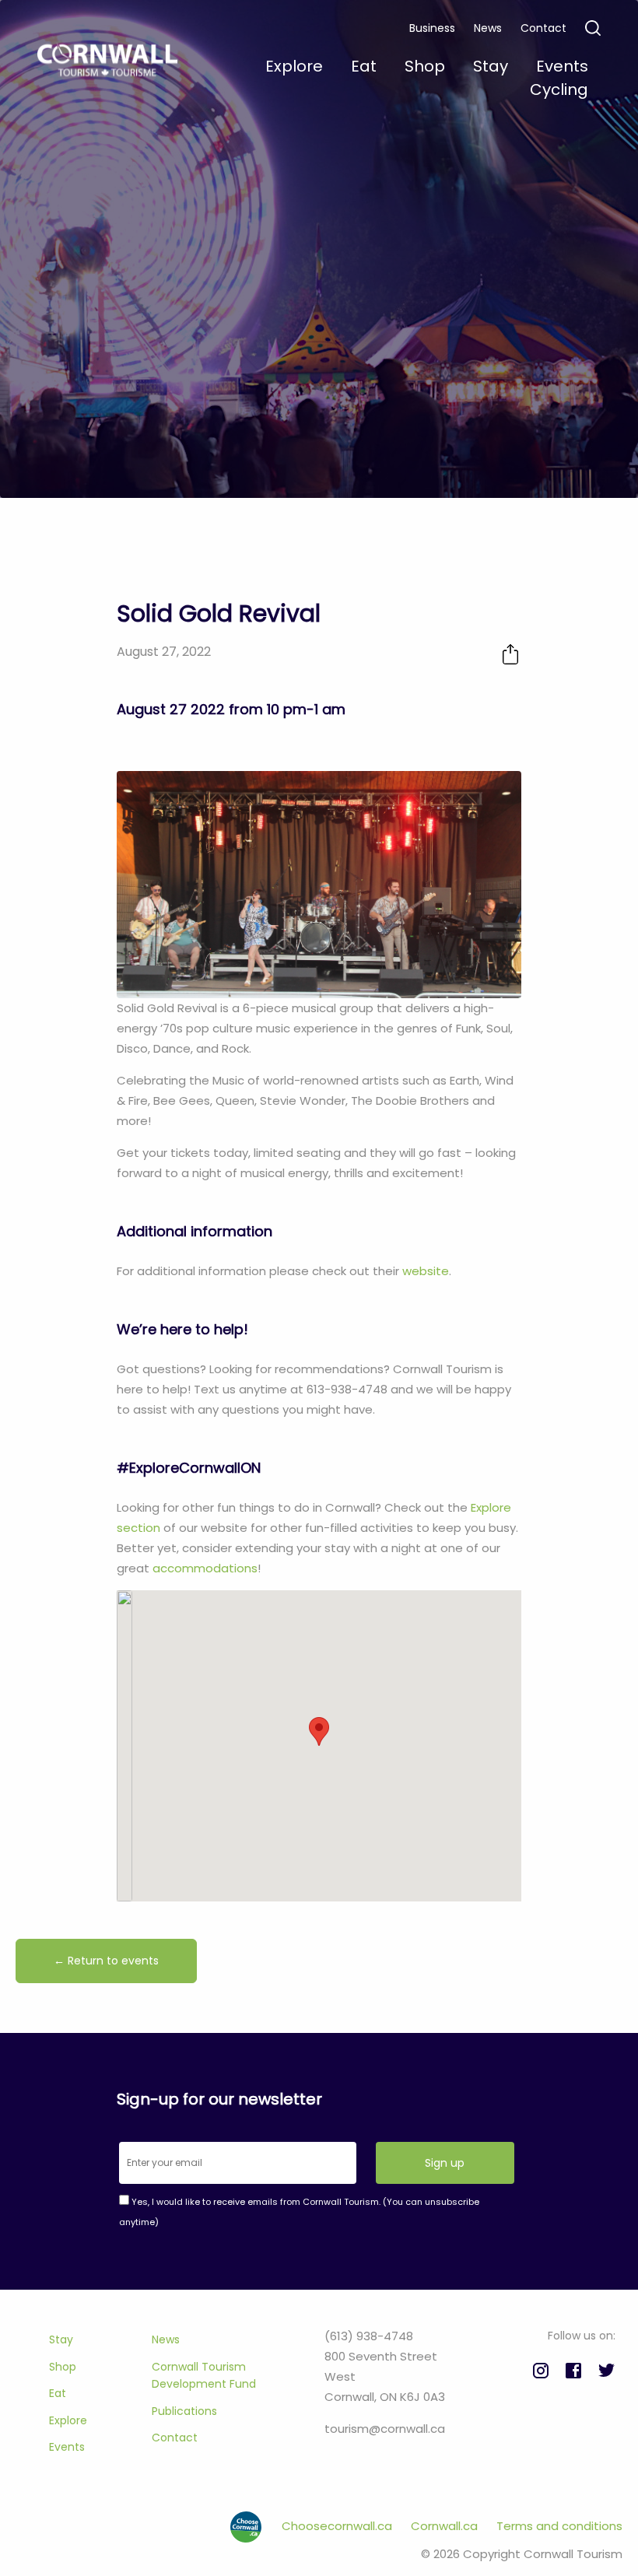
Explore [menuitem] (294, 66)
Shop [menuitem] (425, 66)
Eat (58, 2393)
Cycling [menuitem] (559, 89)
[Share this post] (510, 654)
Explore (68, 2420)
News (488, 28)
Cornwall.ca (446, 2526)
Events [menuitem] (562, 66)
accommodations (205, 1568)
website (426, 1271)
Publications (184, 2411)
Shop (63, 2367)
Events (67, 2447)
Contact (543, 28)
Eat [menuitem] (364, 66)
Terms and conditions (559, 2526)
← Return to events (106, 1961)
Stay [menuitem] (491, 66)
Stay (61, 2339)
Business (432, 28)
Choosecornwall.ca (338, 2526)
